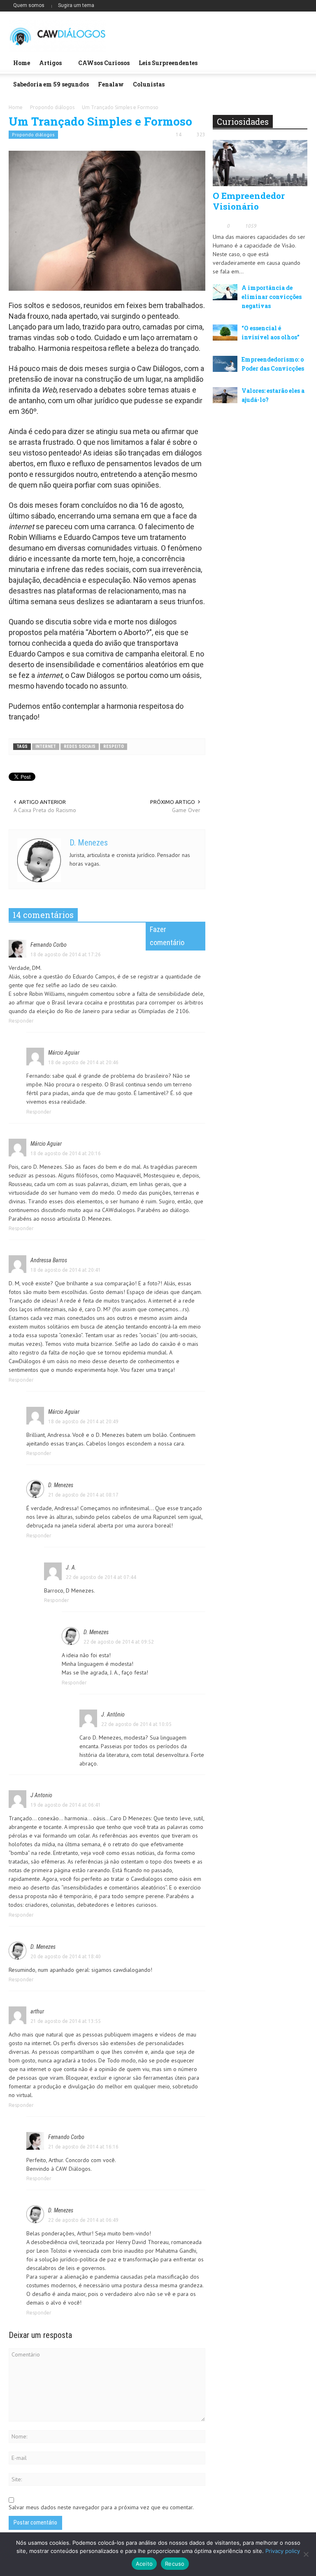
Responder (21, 1021)
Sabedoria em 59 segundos (51, 84)
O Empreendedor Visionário (249, 201)
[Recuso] (306, 2554)
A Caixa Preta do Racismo (45, 810)
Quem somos (29, 5)
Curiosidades (243, 121)
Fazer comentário (167, 936)
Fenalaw (111, 84)
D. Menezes (89, 843)
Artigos (48, 66)
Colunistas (149, 84)
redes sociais (80, 746)
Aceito (144, 2564)
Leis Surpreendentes (168, 63)
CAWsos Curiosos (104, 63)
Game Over (186, 810)
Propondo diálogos (33, 134)
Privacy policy (283, 2551)
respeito (114, 746)
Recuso (175, 2564)
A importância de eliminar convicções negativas (272, 297)
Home (22, 63)
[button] (299, 62)
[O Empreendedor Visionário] (260, 163)
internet (46, 746)
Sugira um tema (76, 5)
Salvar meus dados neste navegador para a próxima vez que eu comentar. (101, 2507)
